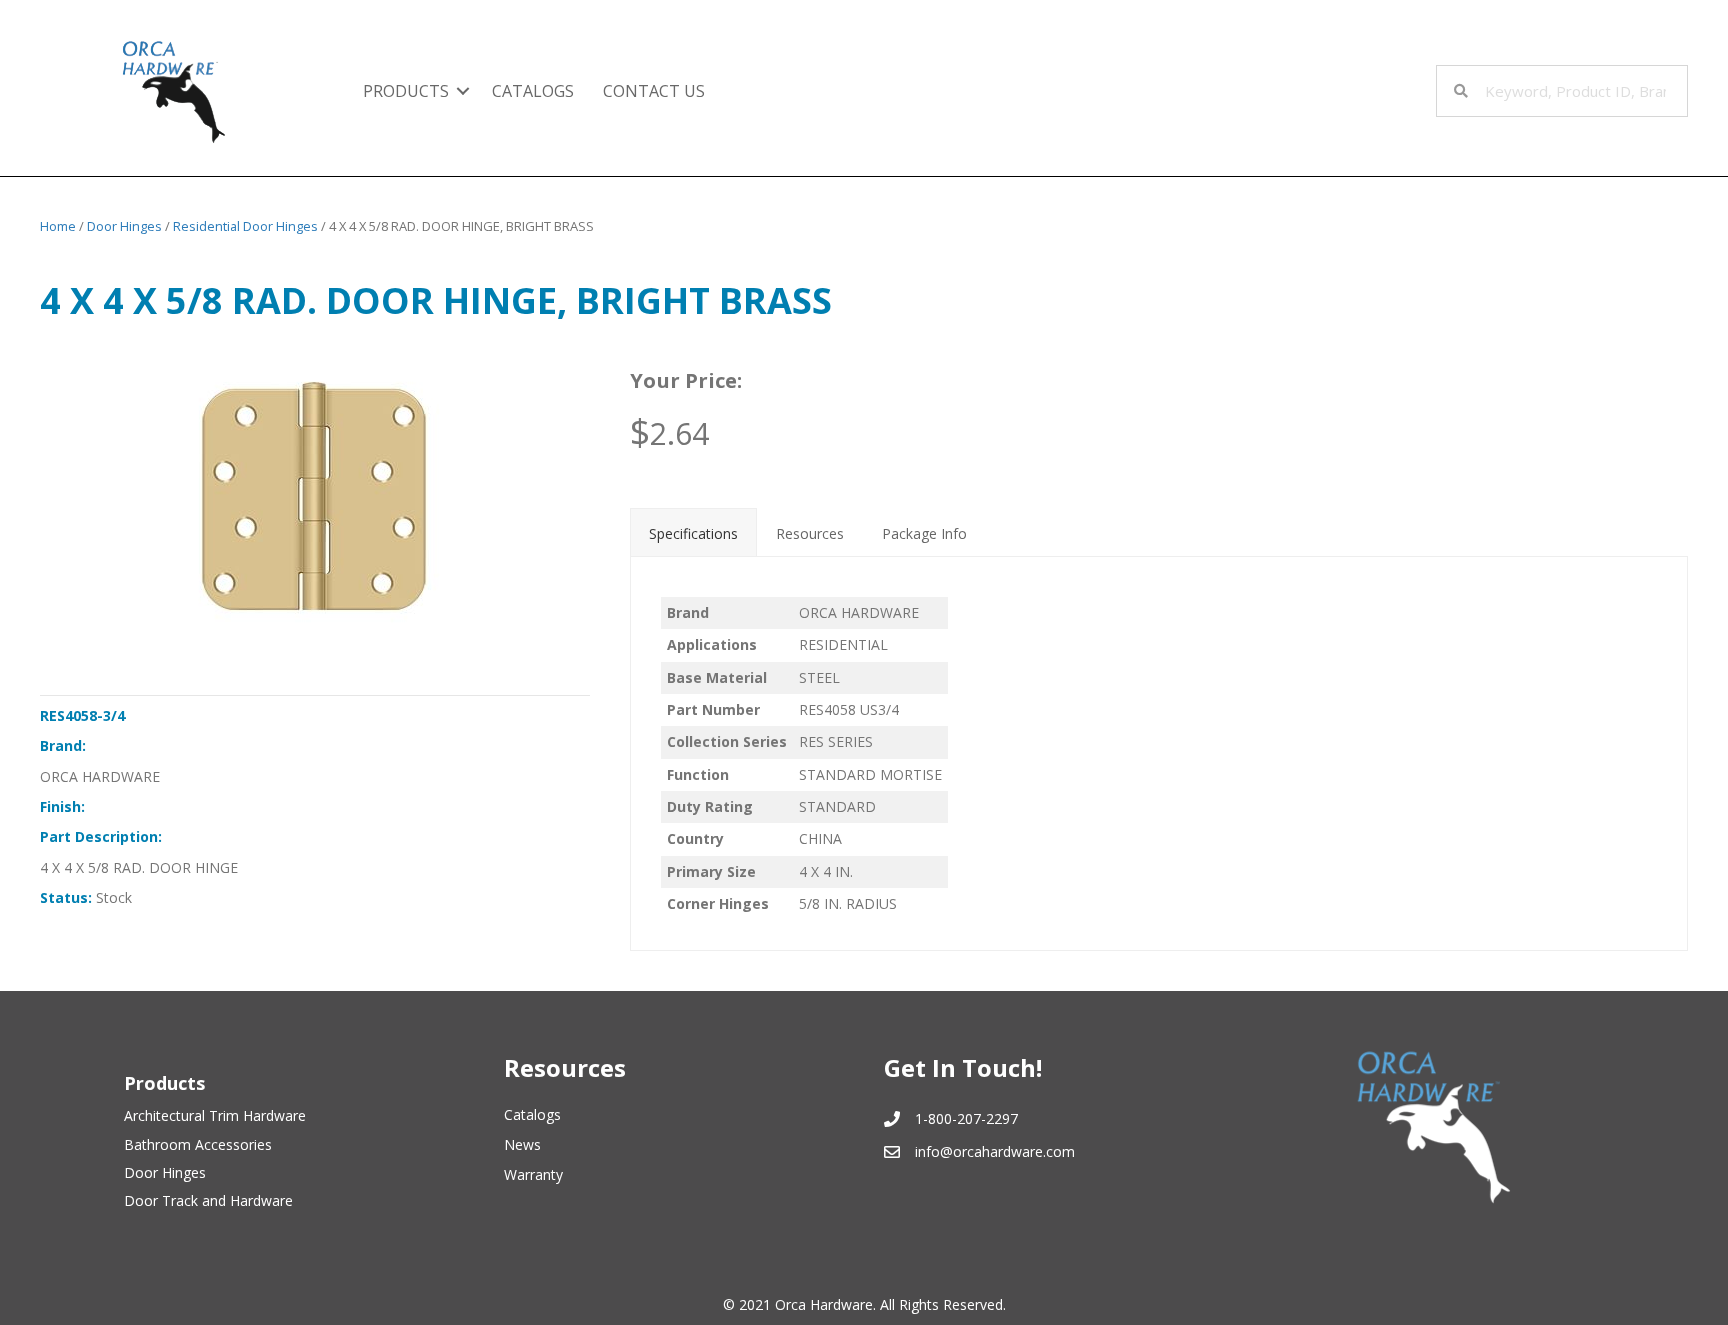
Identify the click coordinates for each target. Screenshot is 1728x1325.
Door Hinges (124, 226)
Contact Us (654, 91)
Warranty (533, 1174)
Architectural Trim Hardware (215, 1115)
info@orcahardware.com (995, 1151)
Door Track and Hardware (208, 1200)
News (522, 1144)
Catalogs (533, 91)
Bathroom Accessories (198, 1144)
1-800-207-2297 (966, 1118)
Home (58, 226)
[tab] (693, 532)
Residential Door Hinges (245, 226)
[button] (463, 91)
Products (406, 91)
